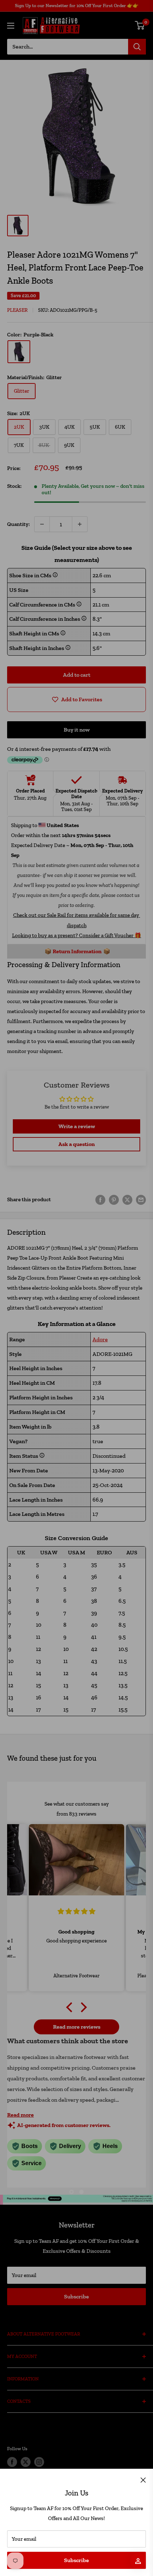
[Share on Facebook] (100, 1199)
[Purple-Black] (19, 352)
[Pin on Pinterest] (114, 1199)
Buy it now (77, 730)
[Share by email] (141, 1199)
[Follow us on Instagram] (39, 2462)
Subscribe (76, 2560)
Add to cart (77, 675)
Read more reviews (77, 2027)
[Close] (143, 2479)
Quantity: (19, 524)
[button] (71, 2007)
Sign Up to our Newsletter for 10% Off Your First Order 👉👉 (77, 6)
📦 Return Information (73, 951)
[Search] (137, 47)
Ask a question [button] (76, 1144)
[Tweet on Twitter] (127, 1199)
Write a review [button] (77, 1126)
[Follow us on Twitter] (26, 2462)
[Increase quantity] (80, 524)
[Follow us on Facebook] (12, 2462)
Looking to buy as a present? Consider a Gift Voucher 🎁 (77, 935)
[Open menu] (11, 26)
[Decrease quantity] (42, 524)
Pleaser (17, 310)
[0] (140, 25)
